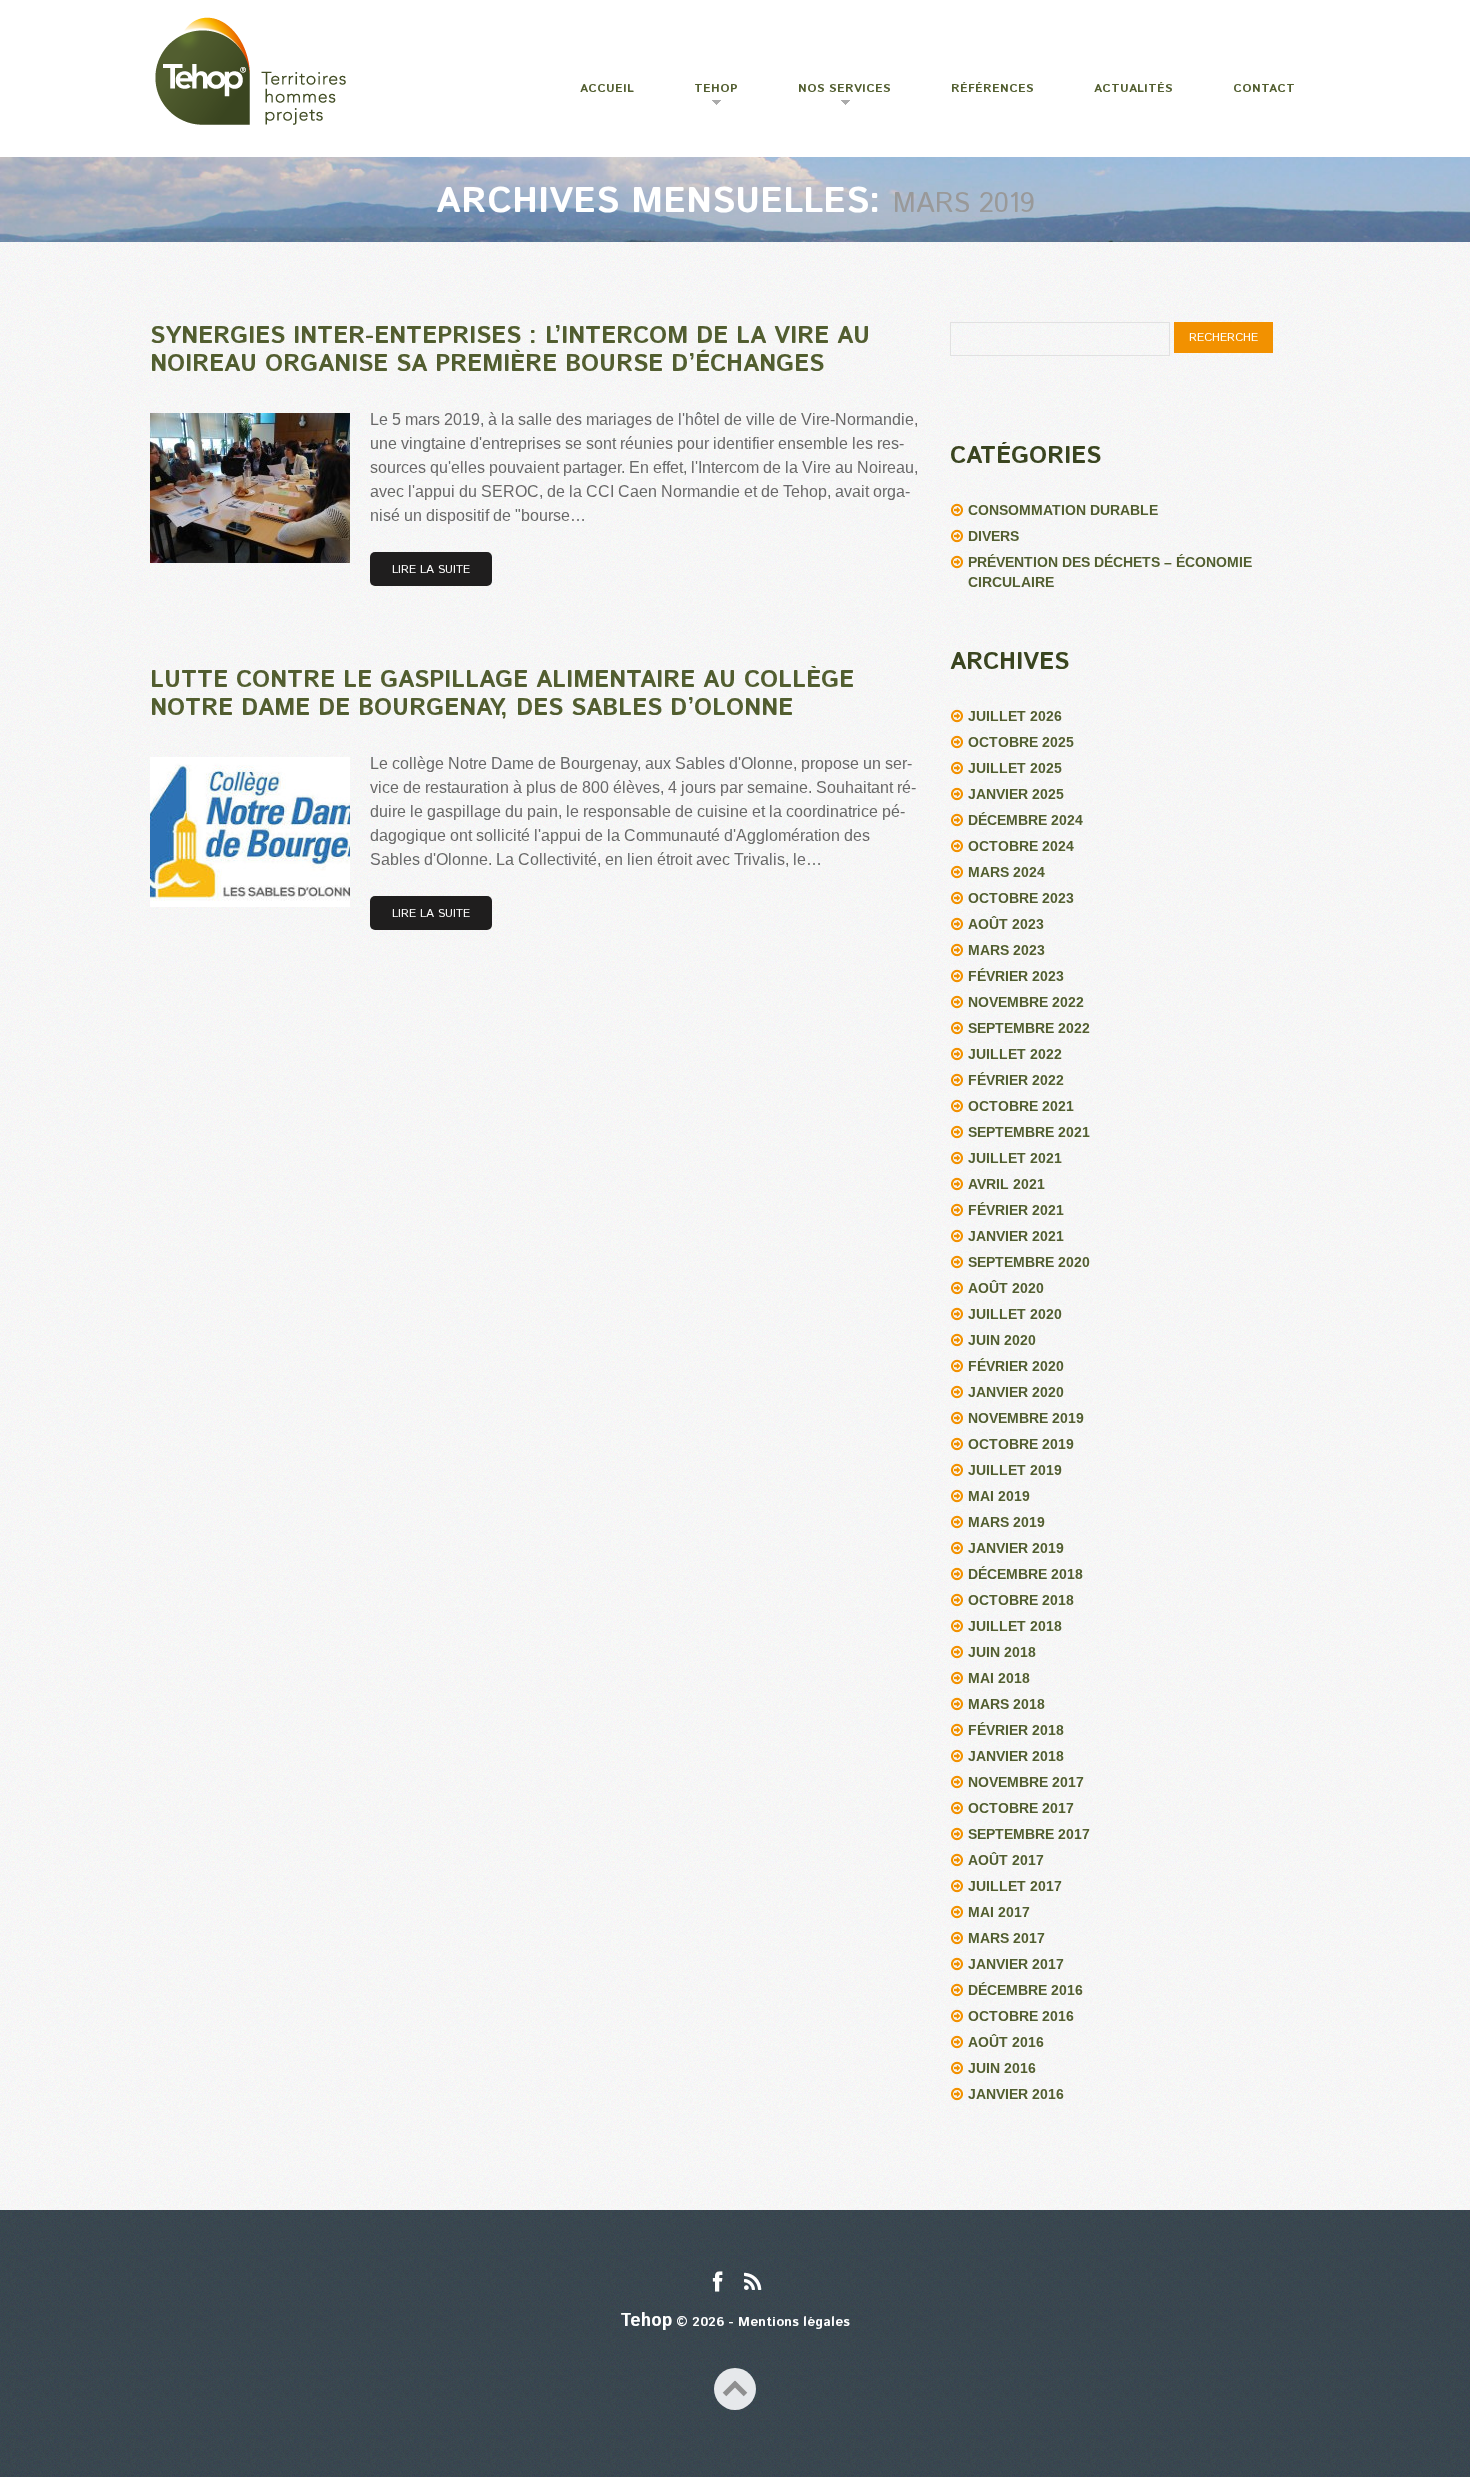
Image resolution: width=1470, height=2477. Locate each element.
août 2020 (1006, 1288)
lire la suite (431, 569)
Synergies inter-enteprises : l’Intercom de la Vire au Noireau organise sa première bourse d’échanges (510, 350)
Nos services (832, 96)
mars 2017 (1006, 1938)
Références (992, 88)
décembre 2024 (1025, 820)
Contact (1264, 88)
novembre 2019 (1026, 1418)
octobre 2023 (1021, 898)
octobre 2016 (1021, 2016)
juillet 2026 (1015, 716)
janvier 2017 (1016, 1964)
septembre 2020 (1029, 1262)
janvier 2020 (1016, 1392)
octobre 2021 (1021, 1106)
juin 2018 (1002, 1652)
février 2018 (1016, 1730)
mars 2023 (1006, 950)
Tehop (703, 96)
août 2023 (1006, 924)
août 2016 (1006, 2042)
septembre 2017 (1029, 1834)
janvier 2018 (1016, 1756)
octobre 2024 (1021, 846)
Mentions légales (794, 2322)
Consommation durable (1063, 510)
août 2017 (1006, 1860)
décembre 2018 (1025, 1574)
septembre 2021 (1029, 1132)
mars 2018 (1006, 1704)
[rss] (752, 2284)
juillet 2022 (1015, 1054)
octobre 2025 (1021, 742)
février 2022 (1016, 1080)
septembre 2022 (1029, 1028)
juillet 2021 (1015, 1158)
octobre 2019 (1021, 1444)
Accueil (607, 88)
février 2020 (1016, 1366)
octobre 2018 (1021, 1600)
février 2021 (1016, 1210)
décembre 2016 (1025, 1990)
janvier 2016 (1016, 2094)
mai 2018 (999, 1678)
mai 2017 (999, 1912)
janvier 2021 (1016, 1236)
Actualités (1133, 88)
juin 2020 (1002, 1340)
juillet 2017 (1015, 1886)
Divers (993, 536)
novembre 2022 (1026, 1002)
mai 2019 (999, 1496)
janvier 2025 (1016, 794)
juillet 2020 (1015, 1314)
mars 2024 (1006, 872)
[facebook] (717, 2284)
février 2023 (1016, 976)
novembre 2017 (1026, 1782)
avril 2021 (1006, 1184)
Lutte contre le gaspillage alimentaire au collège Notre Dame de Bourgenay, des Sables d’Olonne (502, 694)
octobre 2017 (1021, 1808)
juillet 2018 (1015, 1626)
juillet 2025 (1015, 768)
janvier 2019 (1016, 1548)
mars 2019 (1006, 1522)
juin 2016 (1002, 2068)
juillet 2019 (1015, 1470)
